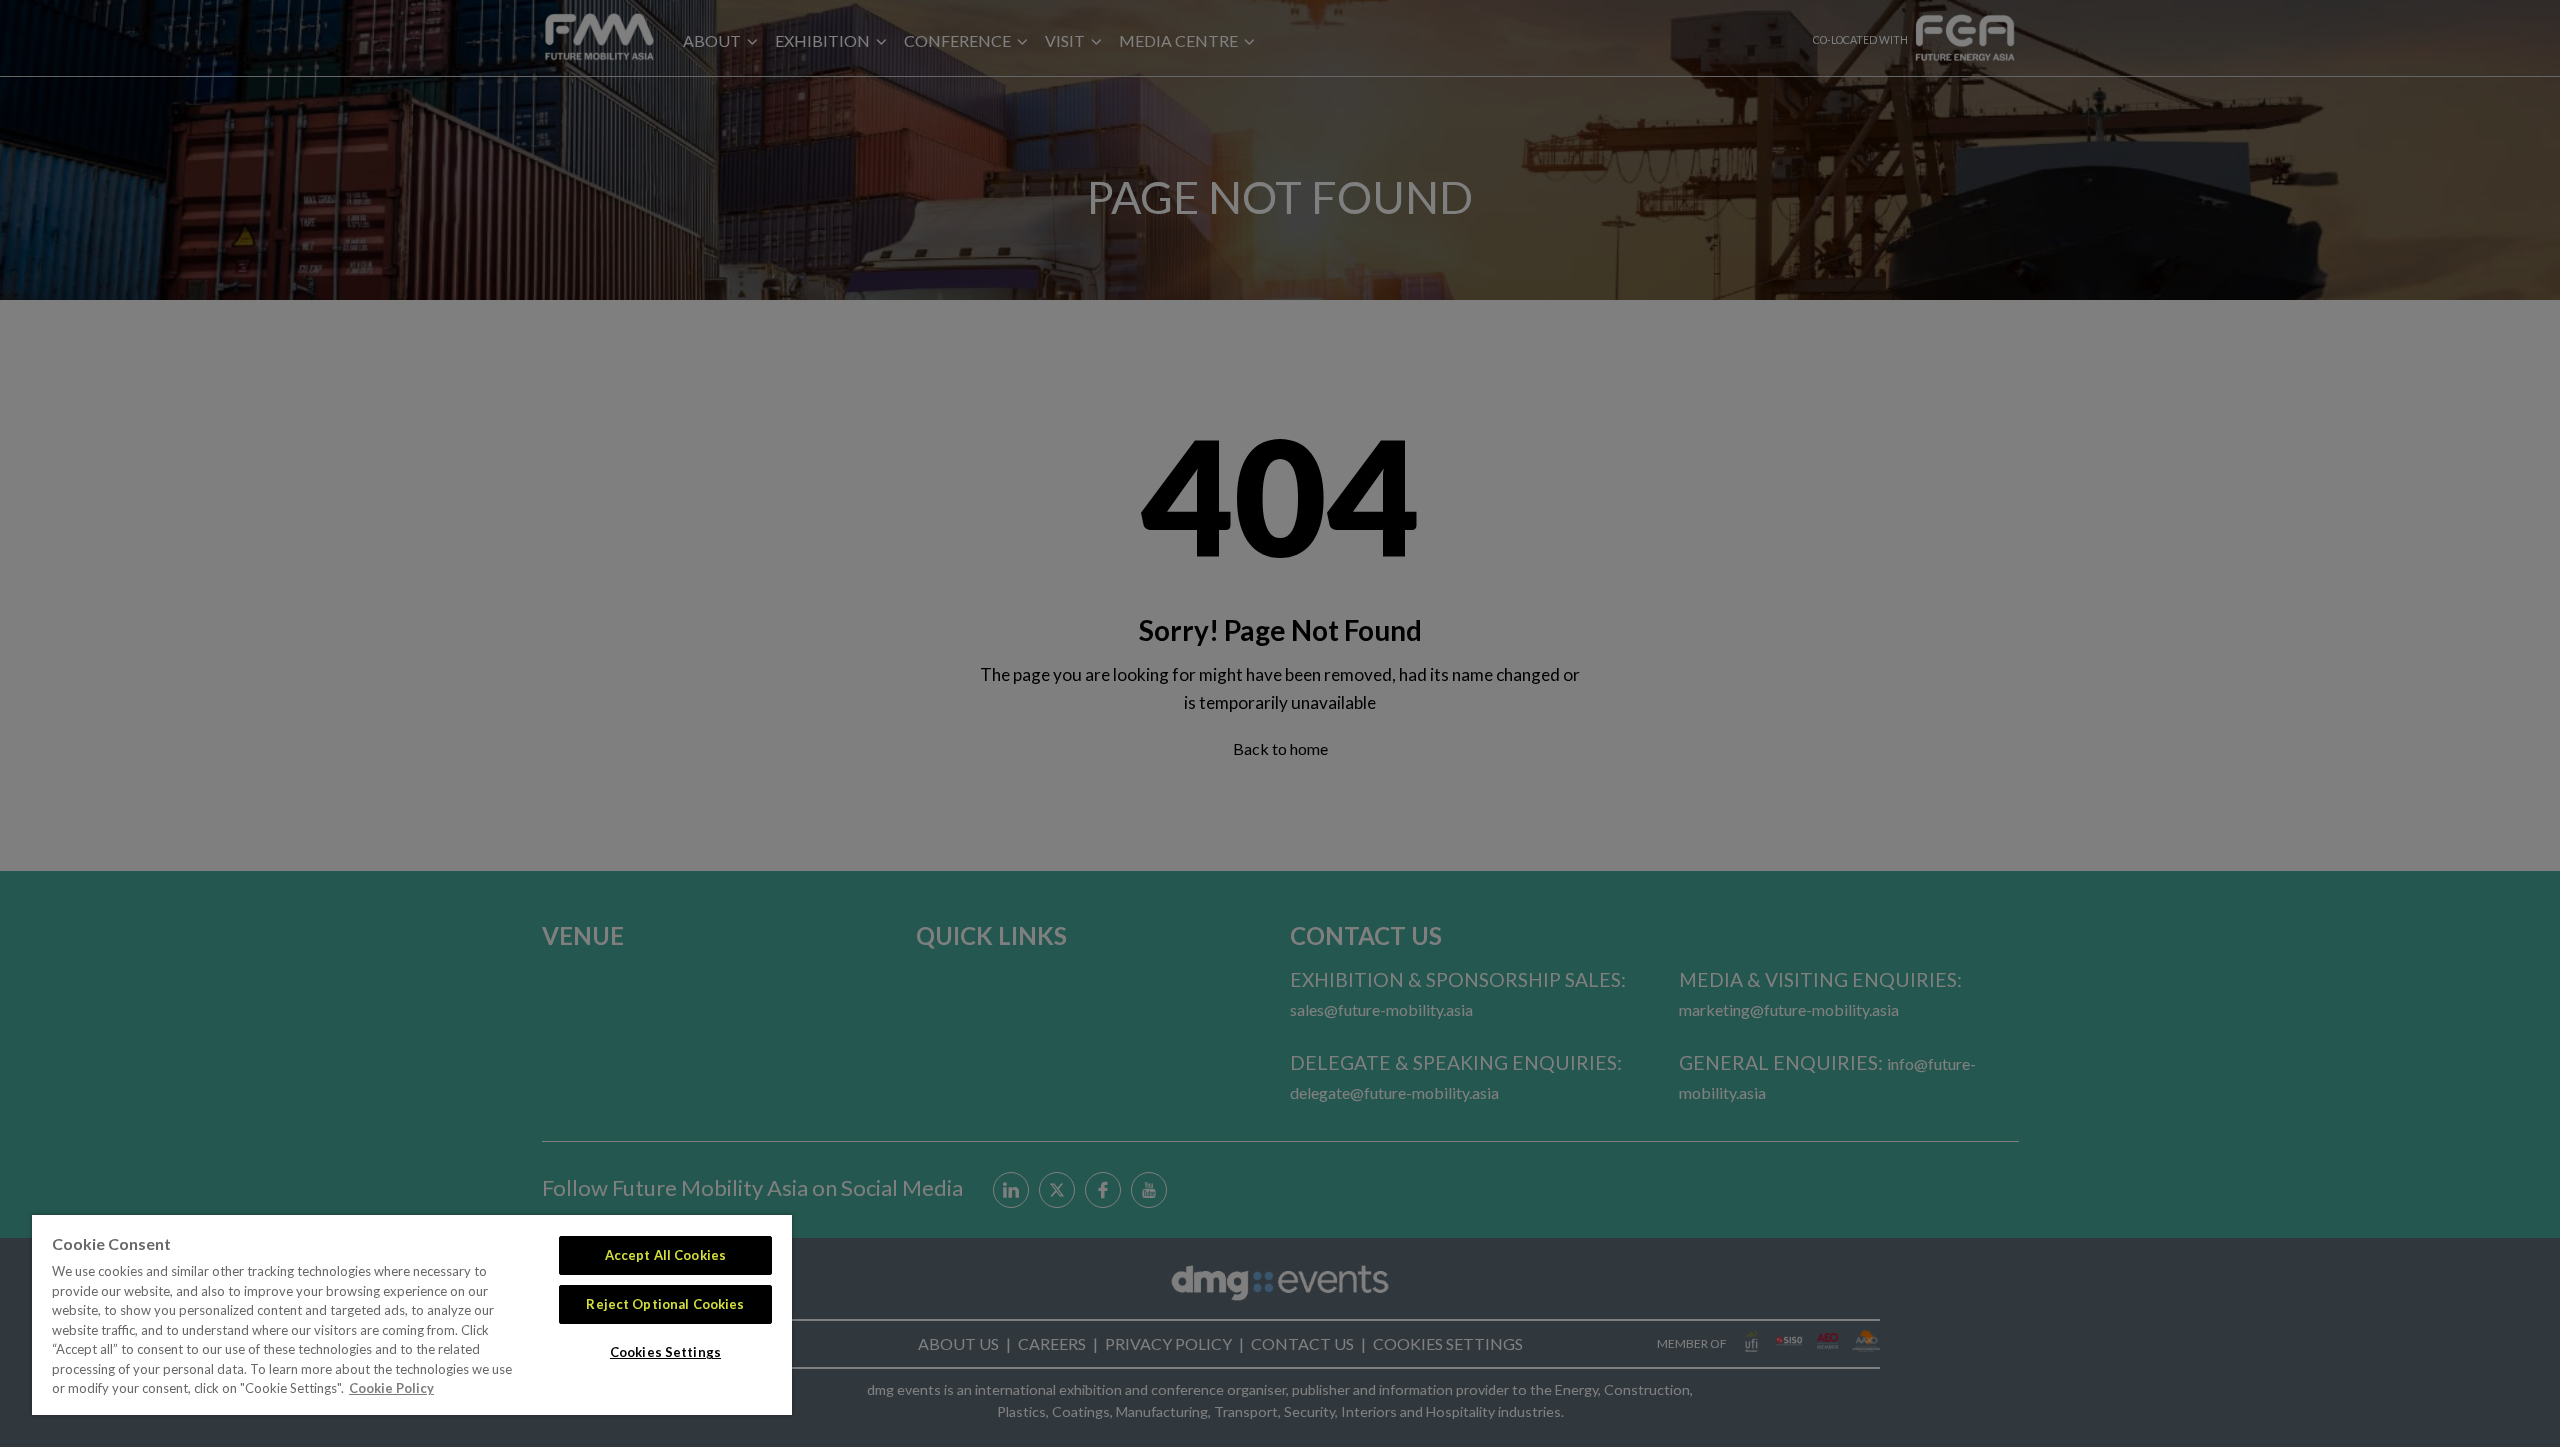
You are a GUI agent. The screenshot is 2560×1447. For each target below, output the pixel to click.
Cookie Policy (391, 1388)
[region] (412, 1315)
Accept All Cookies (665, 1255)
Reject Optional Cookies (665, 1304)
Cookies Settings (665, 1352)
